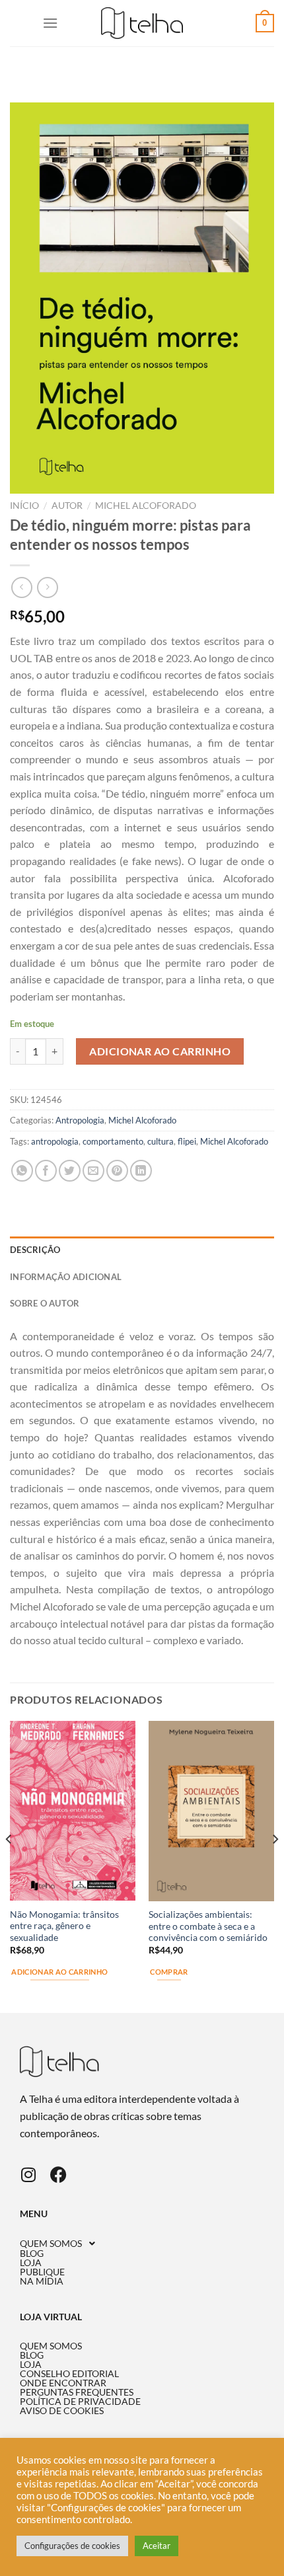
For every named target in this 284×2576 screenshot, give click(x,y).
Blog (32, 2254)
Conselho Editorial (69, 2374)
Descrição (35, 1250)
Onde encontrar (63, 2383)
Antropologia (80, 1120)
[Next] (275, 1866)
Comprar (169, 1972)
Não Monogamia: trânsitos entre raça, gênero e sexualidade (64, 1926)
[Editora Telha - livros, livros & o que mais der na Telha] (142, 23)
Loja (31, 2263)
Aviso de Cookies (62, 2411)
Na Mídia (42, 2281)
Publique (42, 2272)
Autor (67, 506)
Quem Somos (51, 2244)
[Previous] (9, 1866)
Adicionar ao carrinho (160, 1051)
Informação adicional (66, 1277)
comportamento (113, 1141)
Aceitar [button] (157, 2546)
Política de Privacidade (80, 2402)
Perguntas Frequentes (77, 2392)
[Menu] (50, 23)
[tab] (142, 1250)
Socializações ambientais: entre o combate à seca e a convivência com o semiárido (208, 1926)
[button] (142, 2244)
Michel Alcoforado (146, 506)
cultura (160, 1141)
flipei (187, 1141)
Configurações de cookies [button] (72, 2546)
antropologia (55, 1141)
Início (24, 506)
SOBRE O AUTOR (45, 1303)
